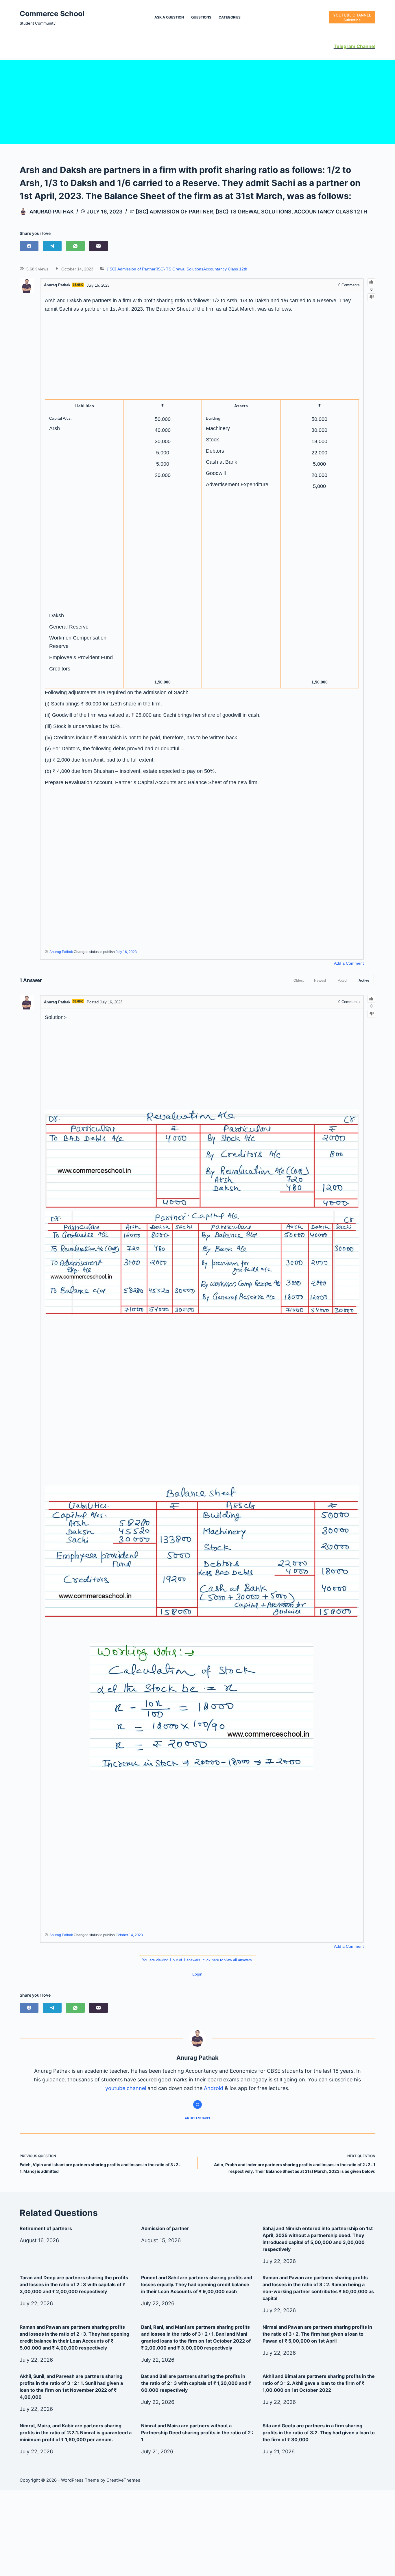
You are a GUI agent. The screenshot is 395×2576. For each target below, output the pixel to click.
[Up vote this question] (371, 282)
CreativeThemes (123, 2480)
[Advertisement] (197, 101)
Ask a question (169, 17)
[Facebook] (29, 246)
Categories (230, 17)
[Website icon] (197, 2105)
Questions (201, 17)
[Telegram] (52, 246)
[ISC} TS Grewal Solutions (254, 212)
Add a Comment (349, 963)
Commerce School (52, 14)
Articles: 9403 (197, 2118)
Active (364, 981)
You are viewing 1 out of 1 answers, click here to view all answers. (197, 1960)
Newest (320, 981)
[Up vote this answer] (371, 999)
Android (214, 2088)
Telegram (345, 46)
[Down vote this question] (371, 297)
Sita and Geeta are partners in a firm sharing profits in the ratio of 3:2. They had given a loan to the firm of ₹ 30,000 (319, 2433)
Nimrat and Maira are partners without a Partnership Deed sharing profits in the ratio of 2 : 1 (197, 2433)
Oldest (299, 981)
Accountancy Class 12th (331, 212)
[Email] (98, 246)
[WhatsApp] (75, 246)
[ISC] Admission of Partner (174, 212)
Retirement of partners (46, 2228)
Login (197, 1974)
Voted (342, 981)
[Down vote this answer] (371, 1014)
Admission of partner (165, 2228)
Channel (365, 46)
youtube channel (126, 2088)
